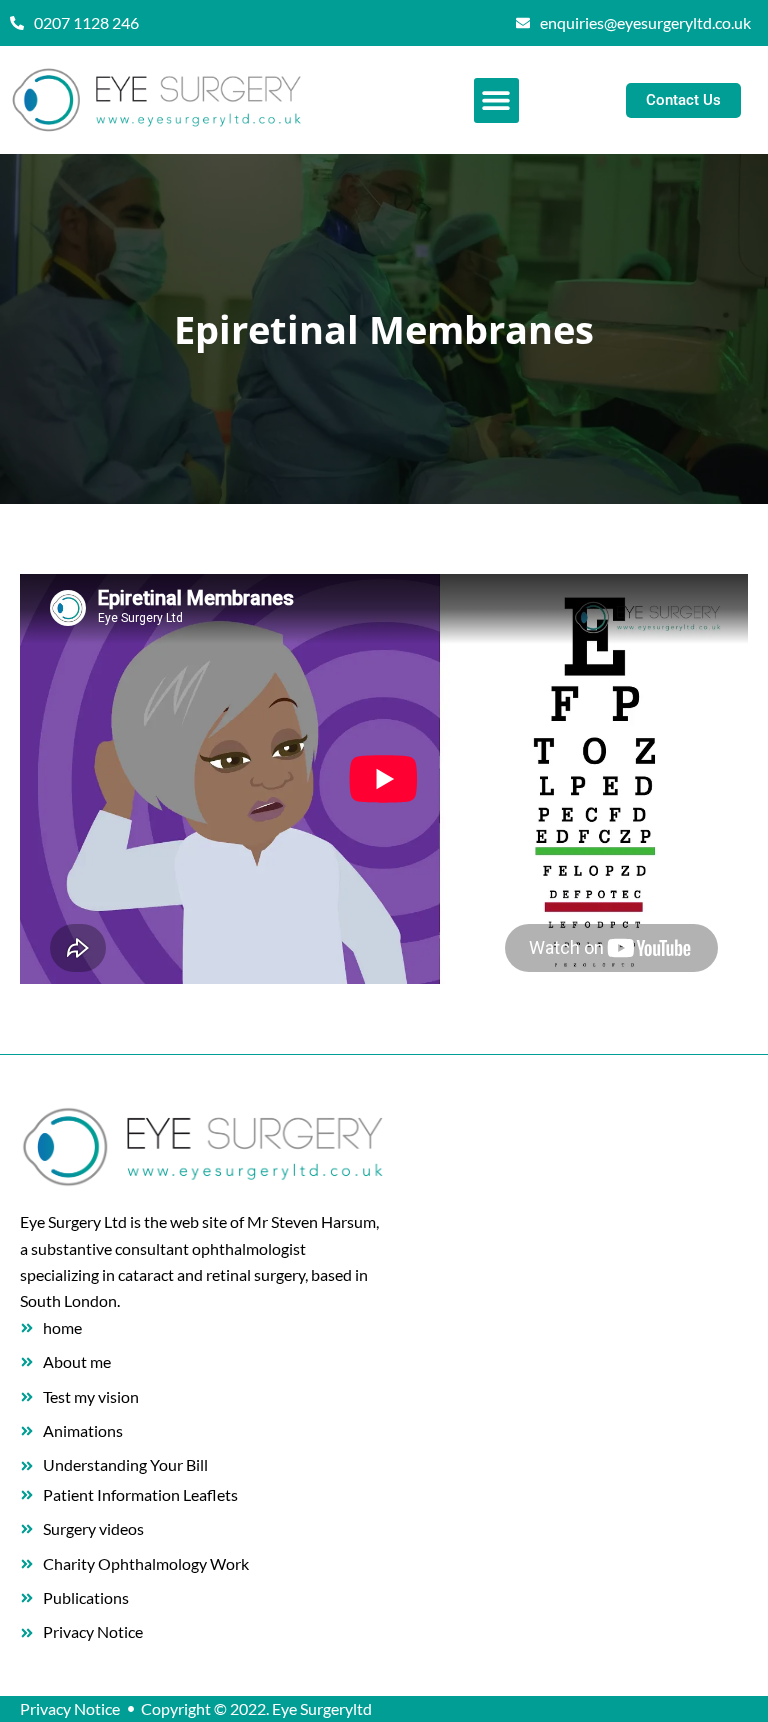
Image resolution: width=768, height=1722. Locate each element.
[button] (496, 100)
